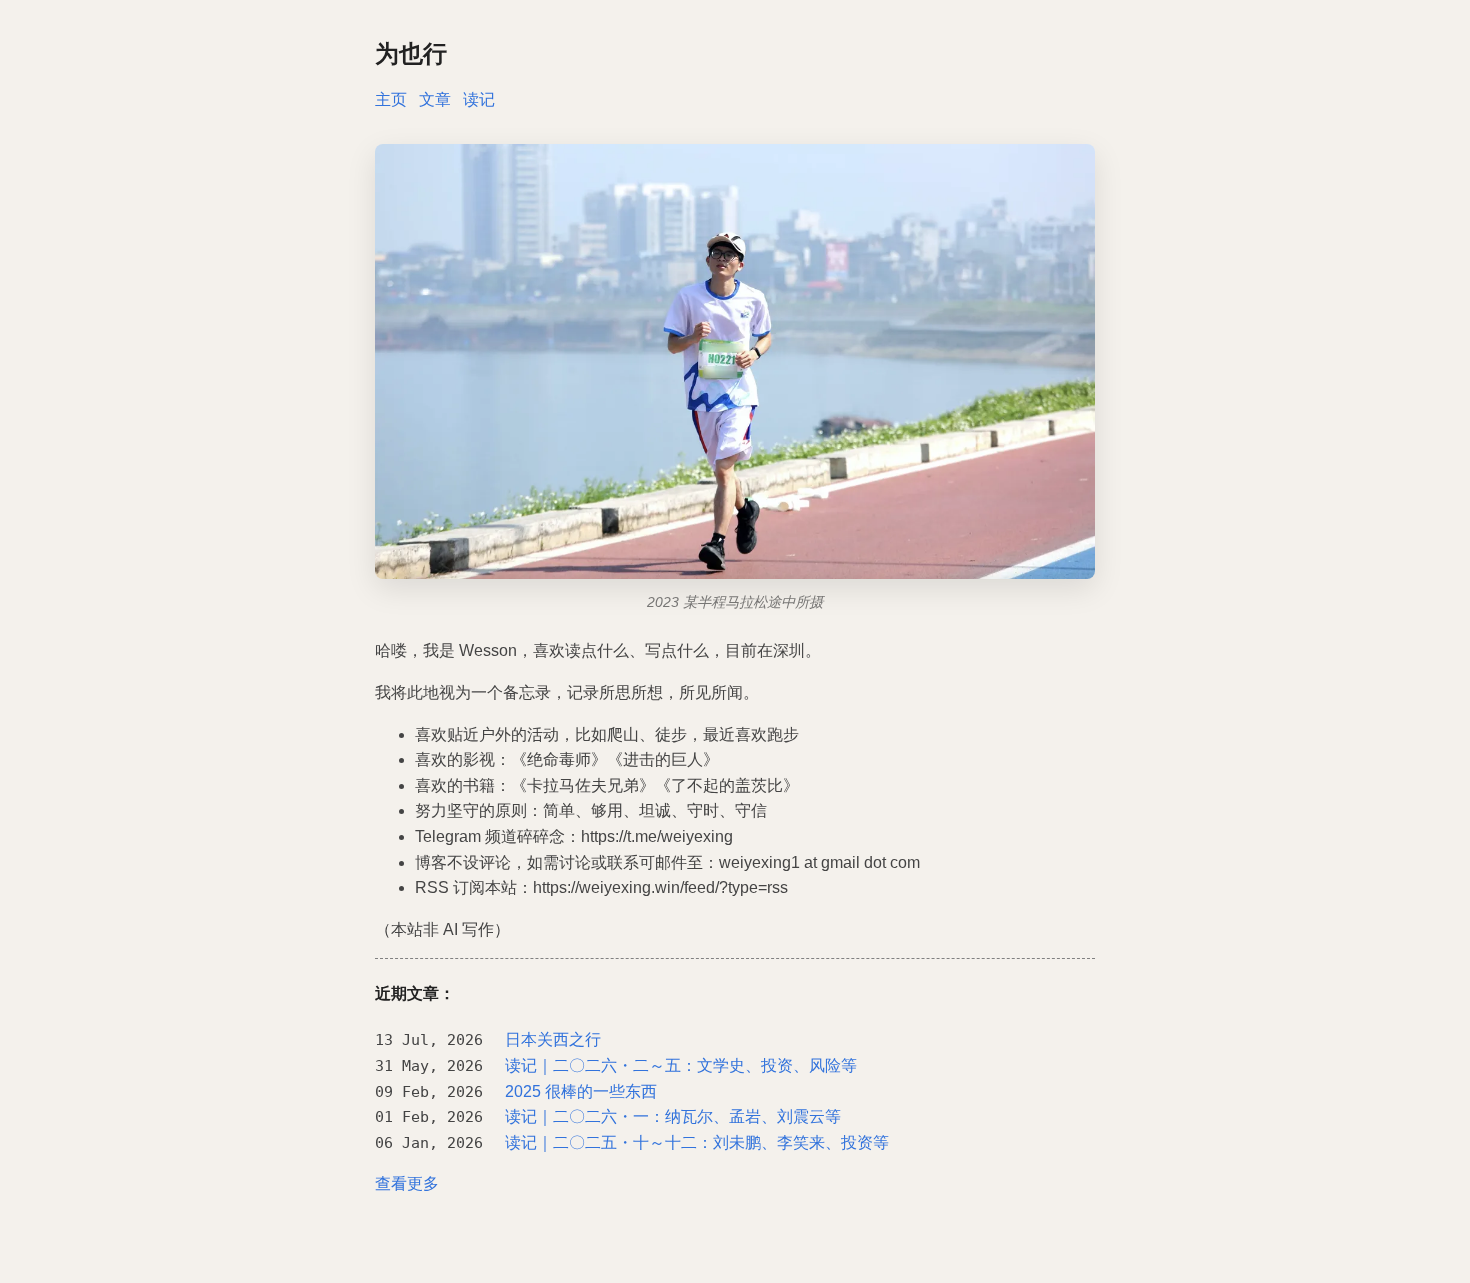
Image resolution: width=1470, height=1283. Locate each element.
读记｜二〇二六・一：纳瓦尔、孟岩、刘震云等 (673, 1116)
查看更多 (407, 1183)
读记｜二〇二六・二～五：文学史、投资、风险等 (681, 1065)
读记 (479, 99)
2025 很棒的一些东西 (581, 1091)
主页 (391, 99)
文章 (435, 99)
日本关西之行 (553, 1039)
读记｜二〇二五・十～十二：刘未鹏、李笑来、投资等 (697, 1142)
